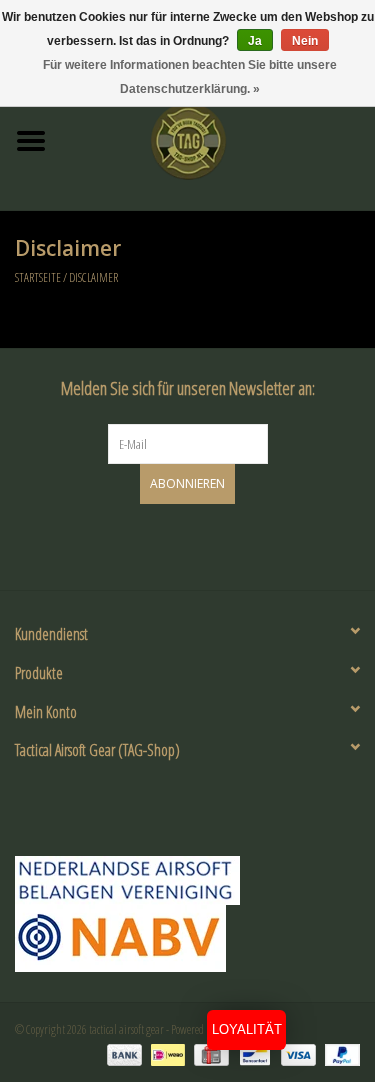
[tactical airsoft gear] (219, 139)
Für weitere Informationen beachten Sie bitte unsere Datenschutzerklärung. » (190, 77)
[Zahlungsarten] (122, 1054)
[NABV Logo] (187, 938)
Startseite (38, 277)
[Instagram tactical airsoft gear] (205, 544)
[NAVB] (187, 880)
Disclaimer (93, 277)
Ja (255, 41)
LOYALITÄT (247, 1029)
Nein (305, 41)
